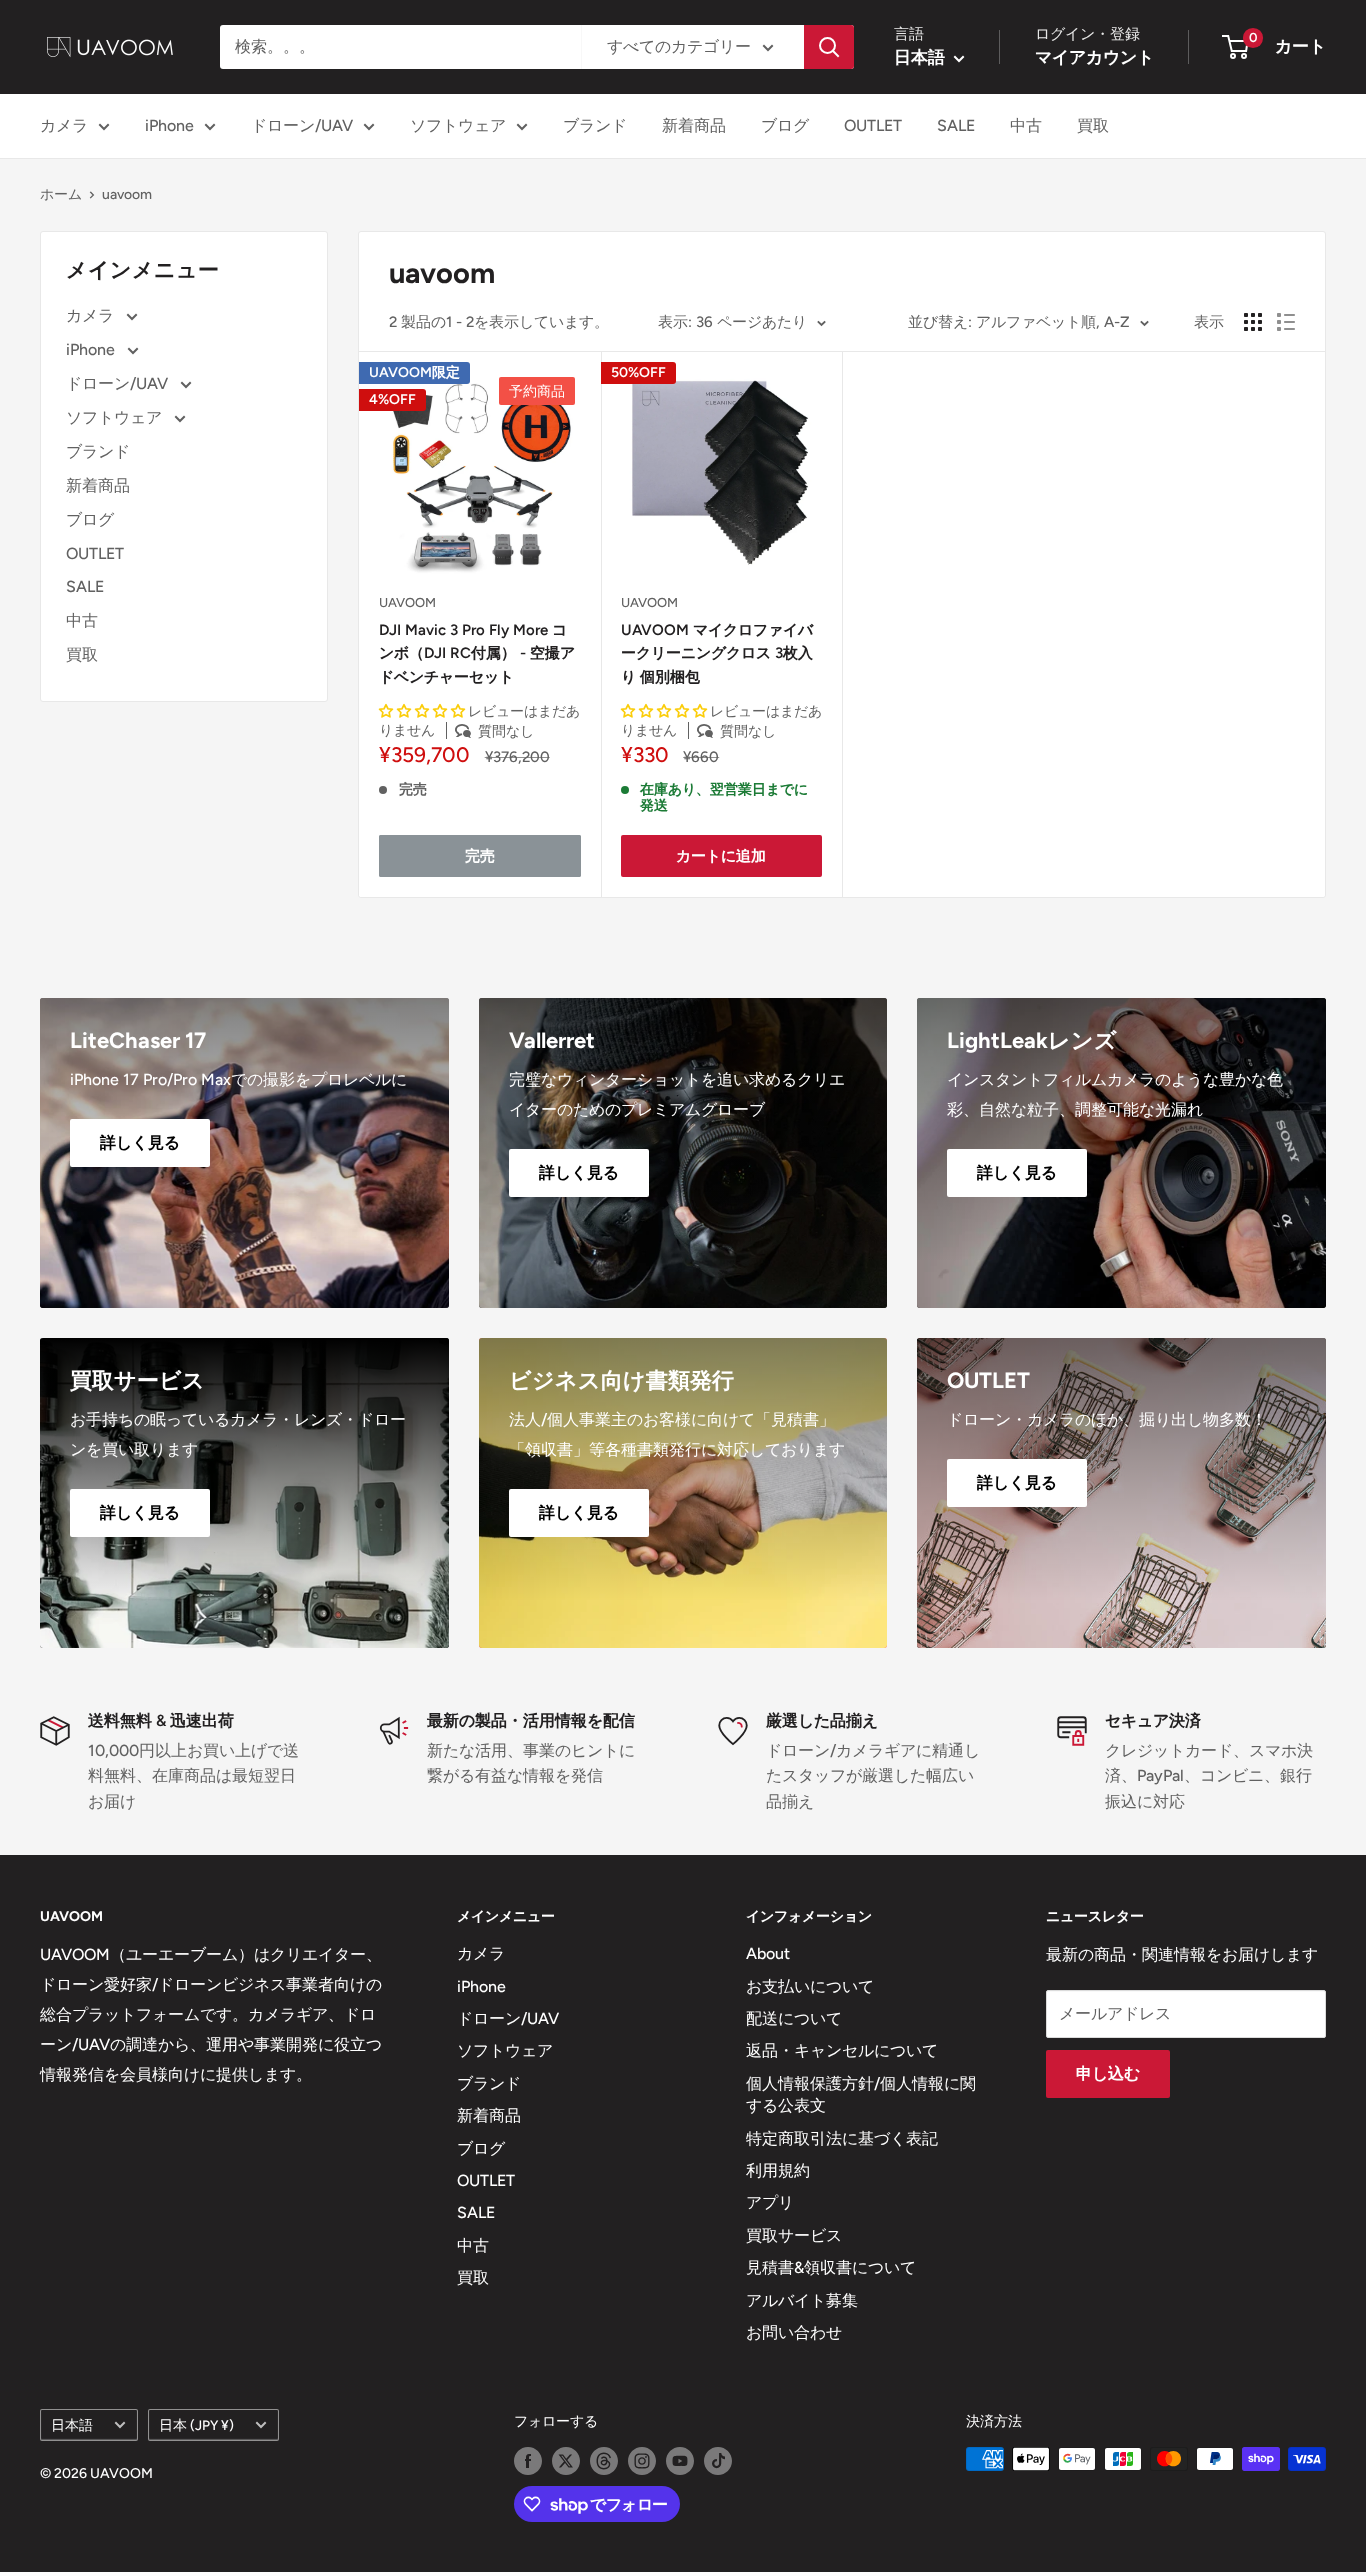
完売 (480, 856)
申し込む (1108, 2073)
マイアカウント (1094, 57)
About (768, 1953)
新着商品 (694, 125)
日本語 (72, 2425)
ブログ (785, 125)
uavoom (127, 194)
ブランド (595, 125)
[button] (423, 711)
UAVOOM (407, 602)
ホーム (61, 194)
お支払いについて (810, 1986)
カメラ (64, 125)
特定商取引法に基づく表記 (842, 2138)
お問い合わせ (794, 2332)
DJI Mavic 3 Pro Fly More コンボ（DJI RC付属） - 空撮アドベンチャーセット (477, 653)
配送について (794, 2018)
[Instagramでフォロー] (642, 2461)
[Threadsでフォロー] (604, 2461)
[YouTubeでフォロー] (680, 2461)
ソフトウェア (458, 125)
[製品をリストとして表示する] (1286, 322)
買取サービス (794, 2235)
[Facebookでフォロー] (528, 2461)
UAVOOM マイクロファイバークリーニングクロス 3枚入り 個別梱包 (717, 653)
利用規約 (778, 2170)
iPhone (169, 125)
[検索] (829, 47)
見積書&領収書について (831, 2267)
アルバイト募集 (802, 2300)
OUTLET (873, 125)
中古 (1026, 125)
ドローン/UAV (302, 125)
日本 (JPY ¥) (196, 2425)
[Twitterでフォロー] (566, 2461)
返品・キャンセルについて (842, 2050)
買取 (1093, 125)
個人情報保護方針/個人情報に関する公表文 (861, 2094)
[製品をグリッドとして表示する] (1253, 322)
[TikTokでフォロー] (718, 2461)
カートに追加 (721, 856)
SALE (956, 125)
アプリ (770, 2202)
